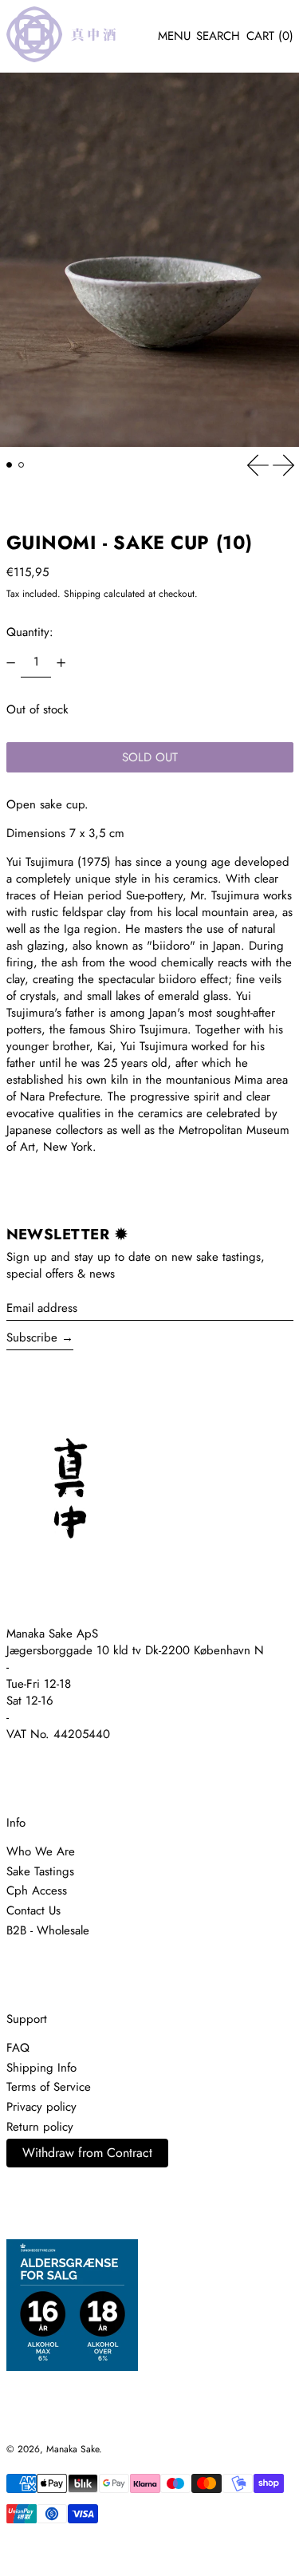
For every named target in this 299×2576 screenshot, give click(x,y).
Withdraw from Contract (87, 2153)
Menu (174, 36)
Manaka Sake (73, 2449)
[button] (218, 37)
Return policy (40, 2127)
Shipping (82, 594)
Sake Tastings (40, 1871)
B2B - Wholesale (48, 1930)
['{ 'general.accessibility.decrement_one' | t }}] (10, 662)
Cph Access (37, 1891)
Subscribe (32, 1337)
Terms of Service (49, 2087)
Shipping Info (41, 2068)
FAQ (18, 2048)
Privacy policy (41, 2107)
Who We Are (41, 1851)
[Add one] (61, 662)
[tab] (10, 465)
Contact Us (33, 1910)
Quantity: (30, 632)
